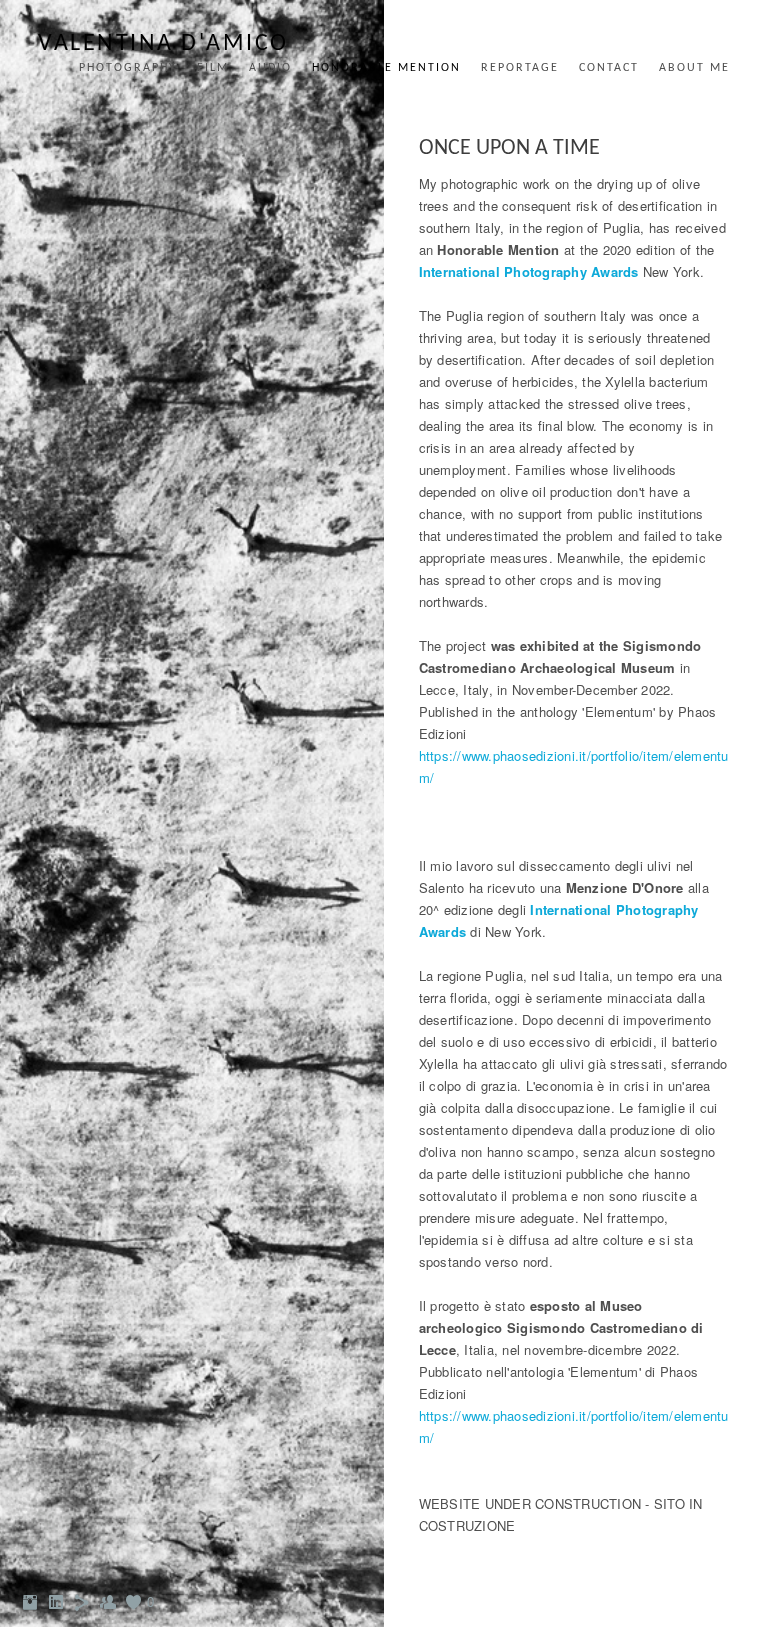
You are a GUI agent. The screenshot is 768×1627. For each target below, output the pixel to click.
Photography (128, 68)
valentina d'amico (163, 44)
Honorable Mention (386, 68)
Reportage (520, 68)
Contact (609, 68)
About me (694, 68)
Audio (270, 68)
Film (213, 68)
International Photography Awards (529, 271)
